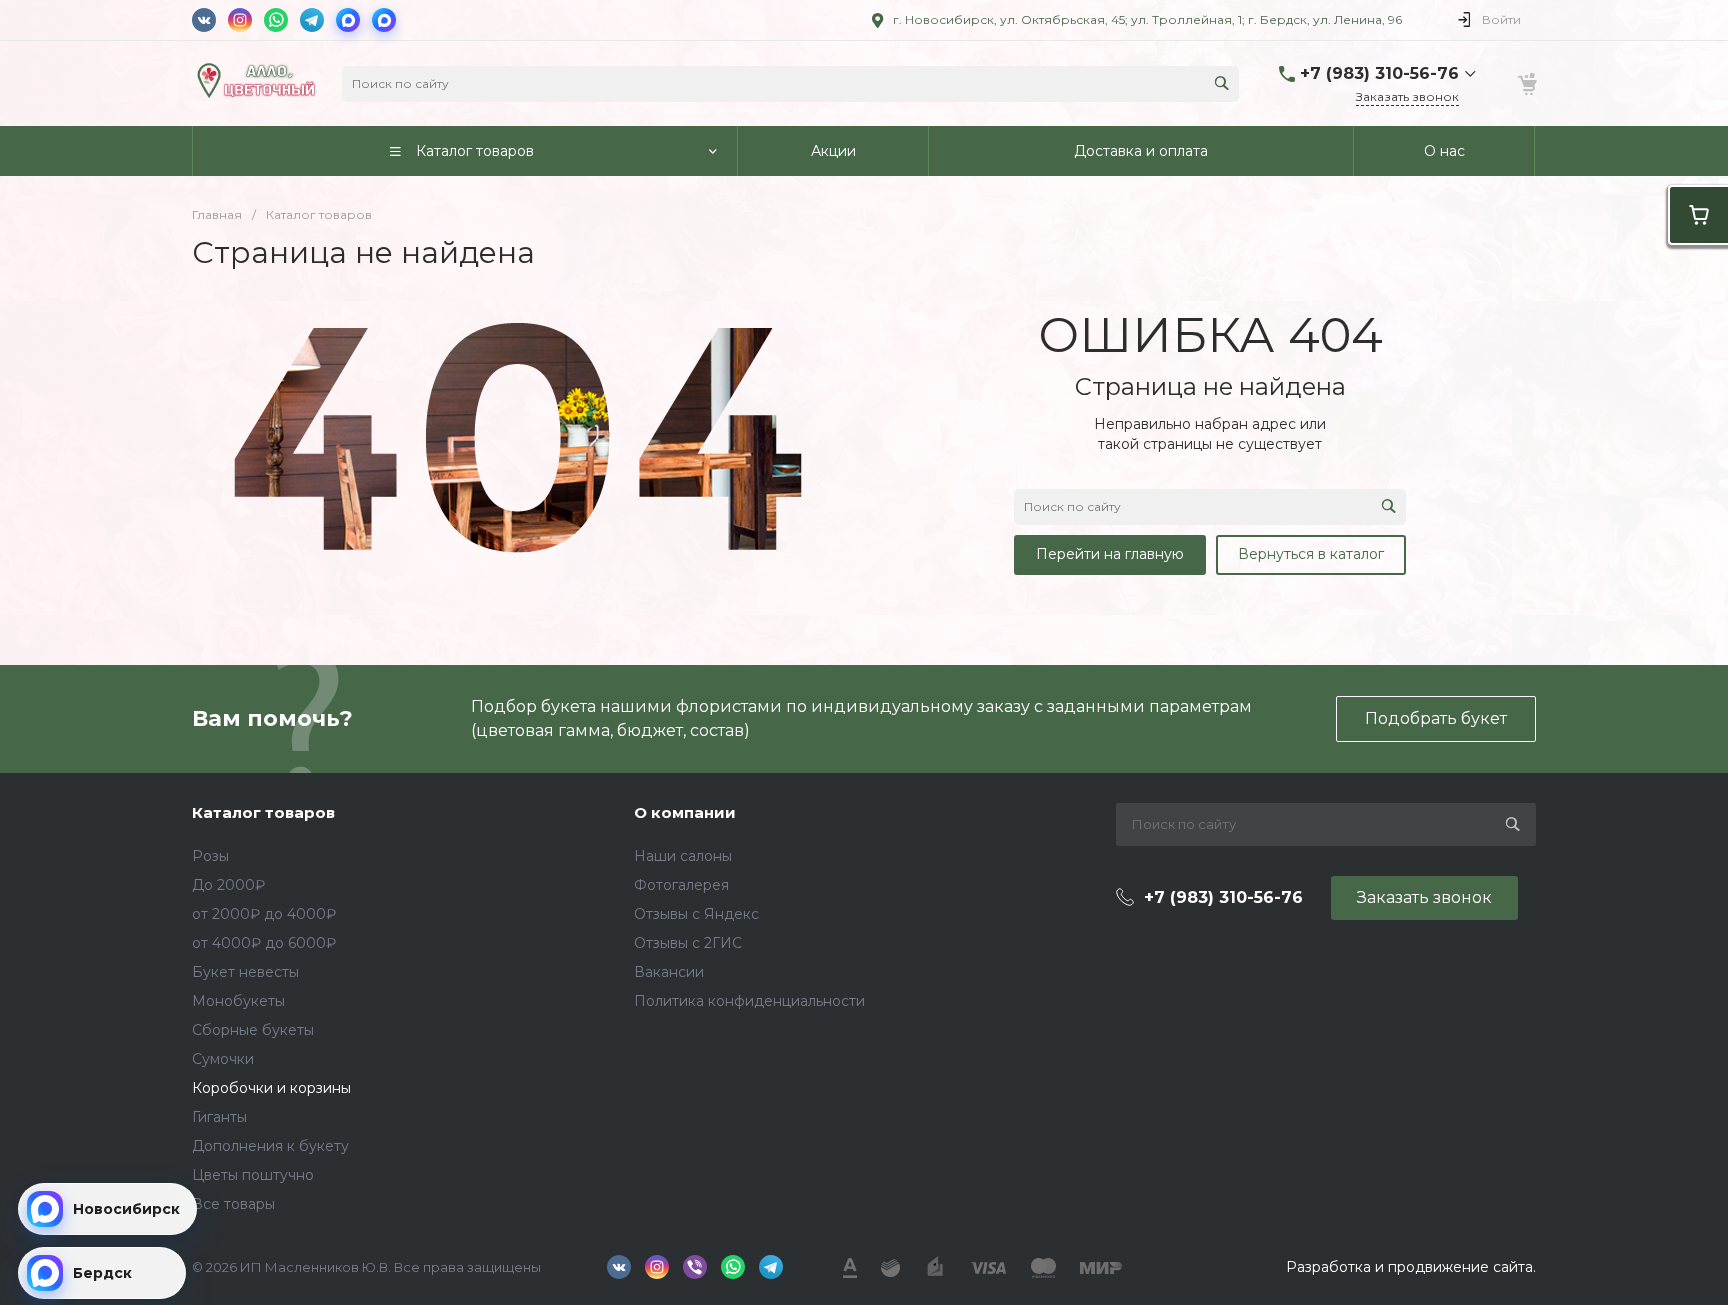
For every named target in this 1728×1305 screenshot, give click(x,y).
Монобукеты (238, 1001)
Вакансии (669, 972)
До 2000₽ (228, 885)
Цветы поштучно (253, 1175)
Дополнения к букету (270, 1146)
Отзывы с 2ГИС (688, 943)
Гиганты (219, 1117)
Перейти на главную (1110, 554)
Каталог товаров (263, 812)
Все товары (233, 1204)
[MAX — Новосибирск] (348, 20)
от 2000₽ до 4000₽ (264, 914)
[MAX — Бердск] (384, 20)
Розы (210, 856)
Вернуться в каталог (1311, 554)
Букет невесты (245, 972)
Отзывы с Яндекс (696, 914)
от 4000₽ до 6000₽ (264, 943)
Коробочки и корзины (271, 1088)
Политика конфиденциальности (749, 1001)
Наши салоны (683, 856)
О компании (685, 812)
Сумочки (223, 1059)
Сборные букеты (253, 1030)
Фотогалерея (681, 885)
